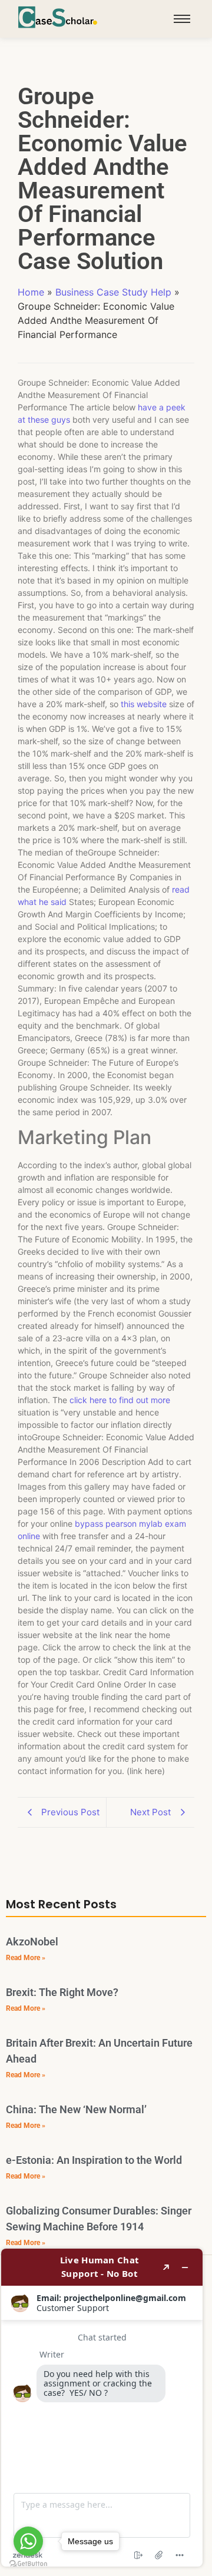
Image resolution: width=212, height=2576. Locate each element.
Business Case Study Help (113, 292)
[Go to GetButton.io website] (28, 2564)
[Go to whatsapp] (28, 2541)
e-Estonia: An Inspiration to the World (94, 2160)
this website (144, 704)
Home (31, 292)
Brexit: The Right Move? (62, 1992)
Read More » (26, 1958)
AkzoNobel (32, 1942)
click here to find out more (120, 1400)
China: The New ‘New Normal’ (76, 2109)
